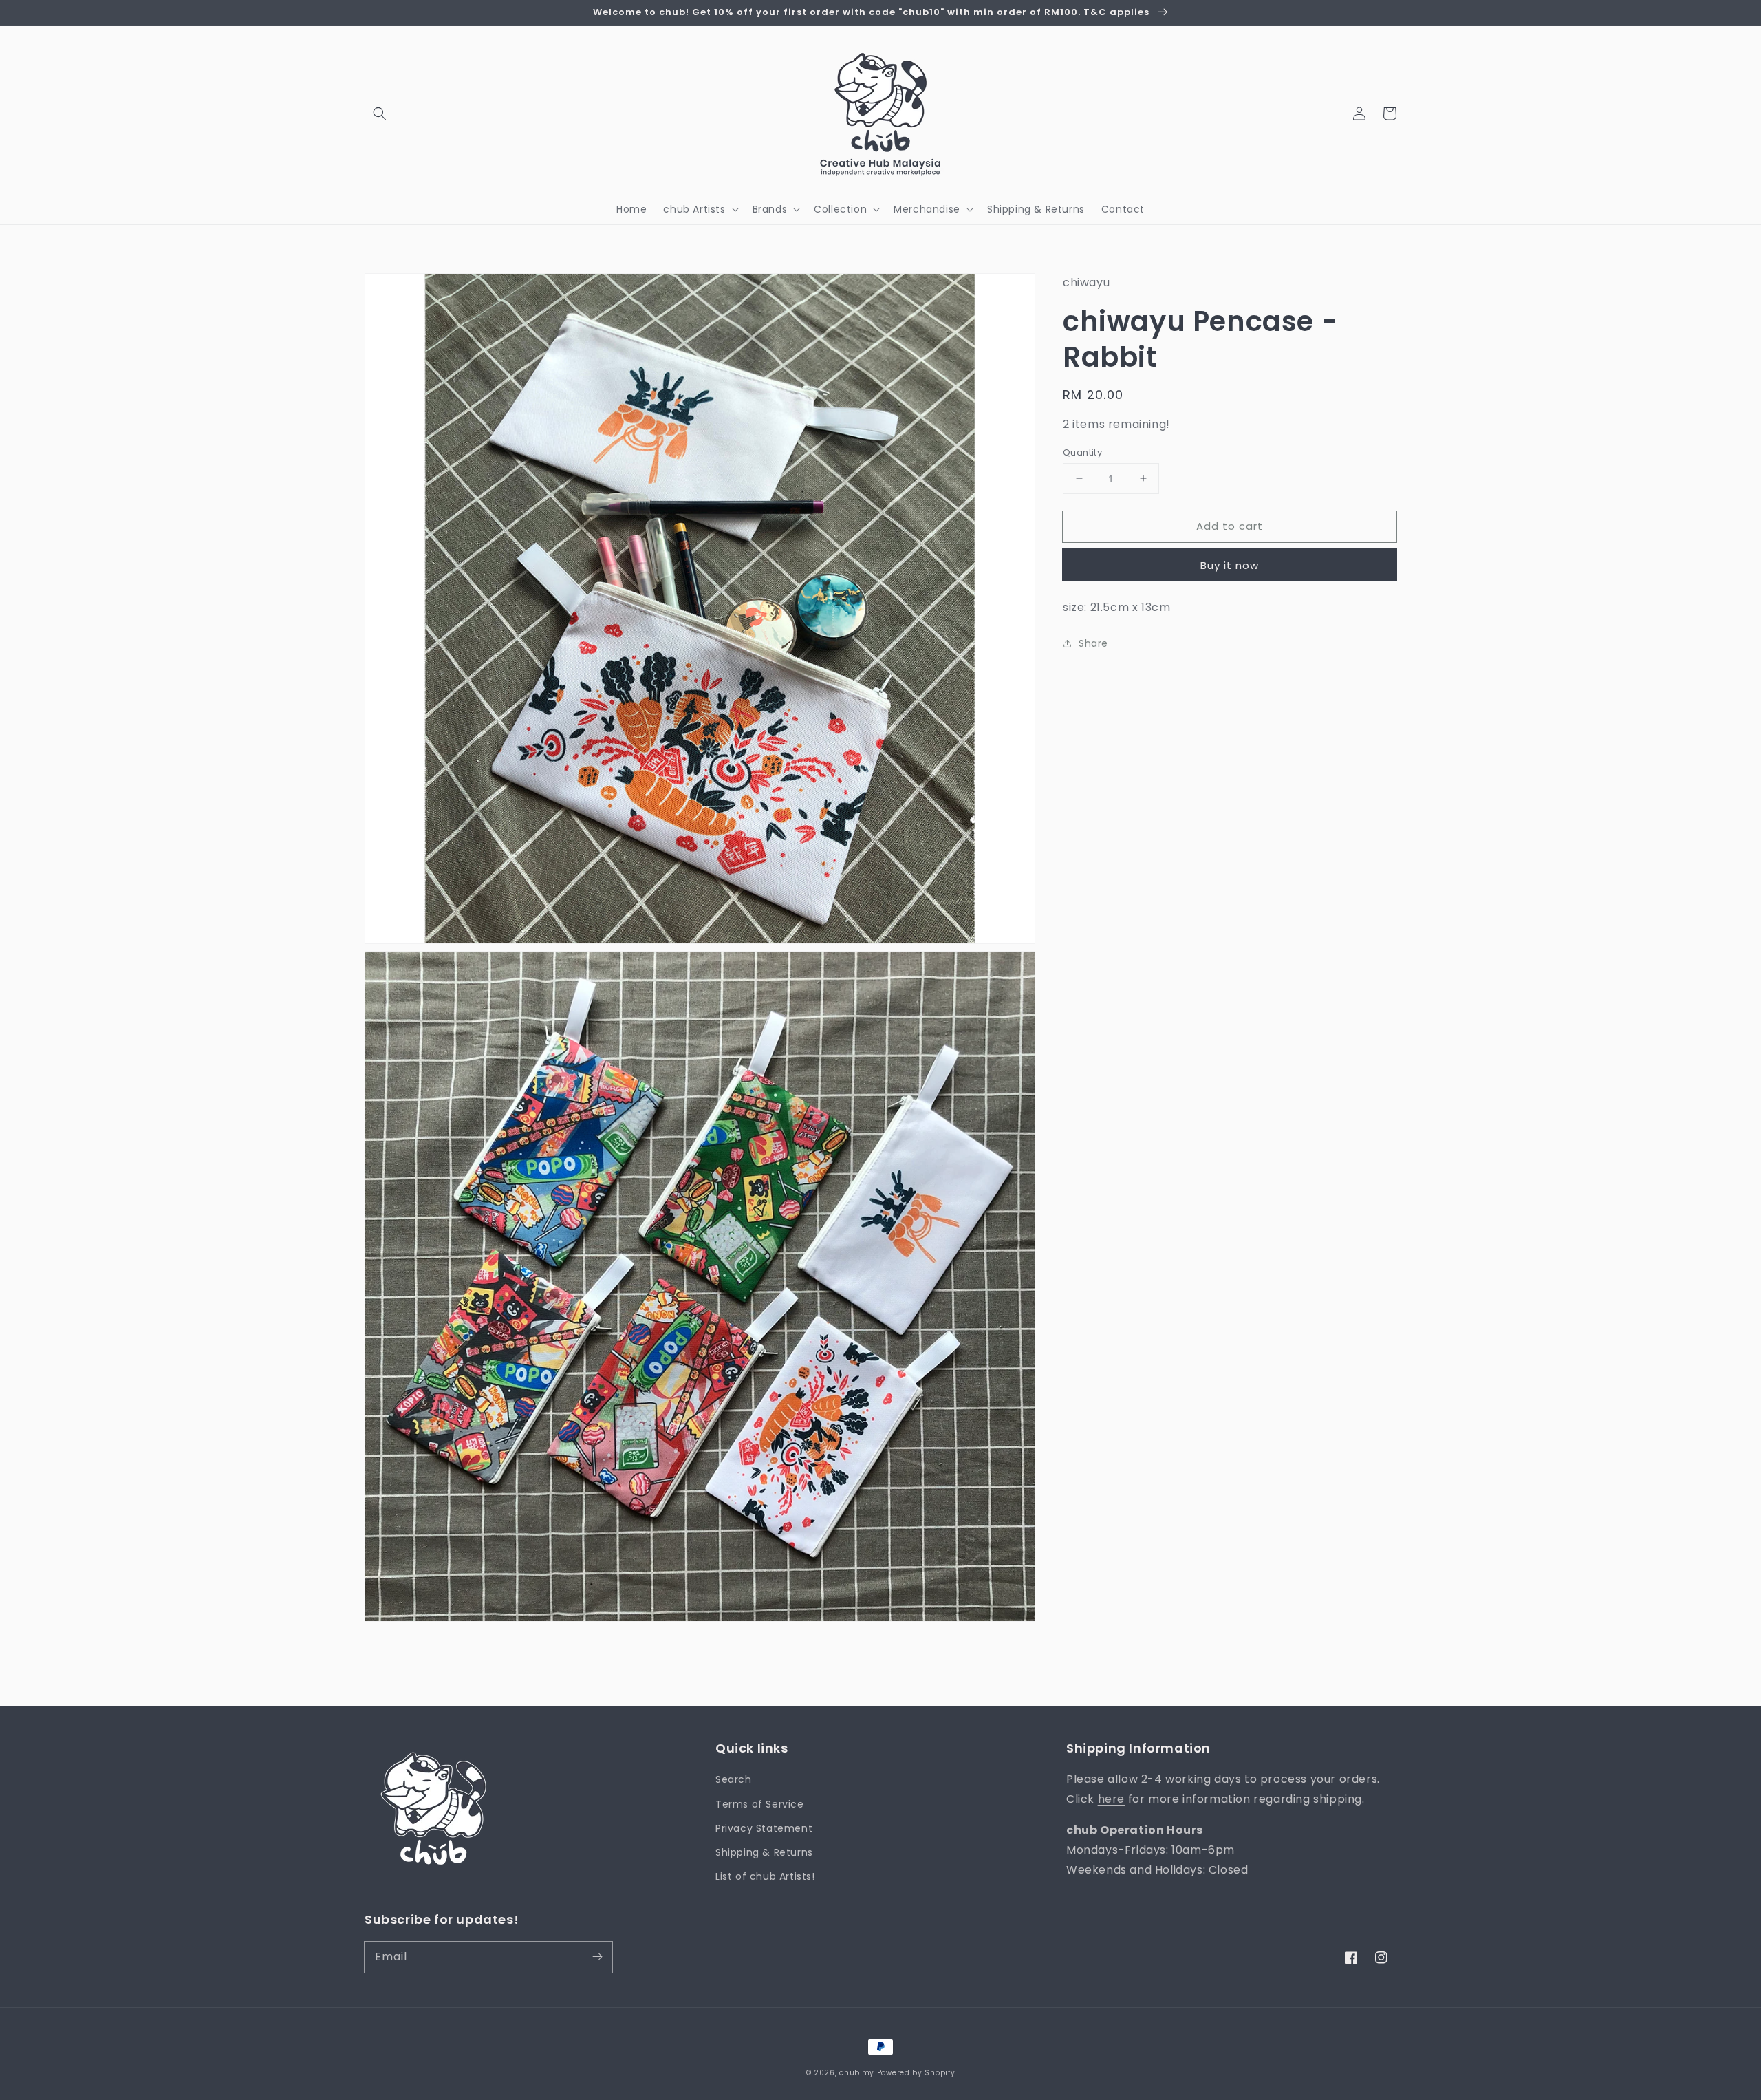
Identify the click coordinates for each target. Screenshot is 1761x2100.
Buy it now (1230, 565)
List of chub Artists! (765, 1876)
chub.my (857, 2073)
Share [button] (1093, 643)
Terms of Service (760, 1804)
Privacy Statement (764, 1828)
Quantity (1082, 452)
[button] (380, 114)
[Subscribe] (597, 1957)
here (1111, 1799)
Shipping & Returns (764, 1852)
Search (734, 1779)
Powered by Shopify (916, 2073)
